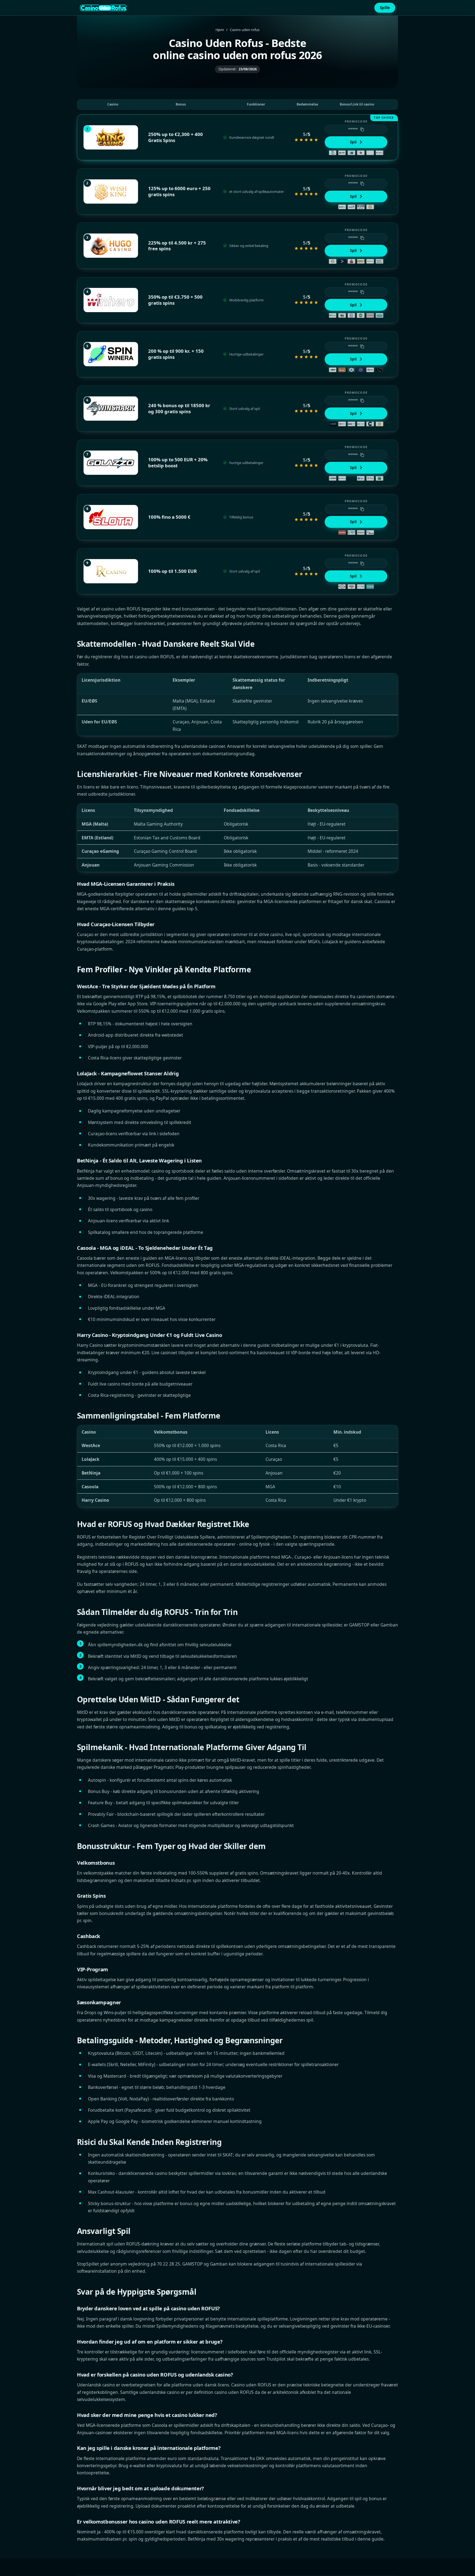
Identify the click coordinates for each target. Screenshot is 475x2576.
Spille (385, 8)
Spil (353, 142)
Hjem (220, 30)
